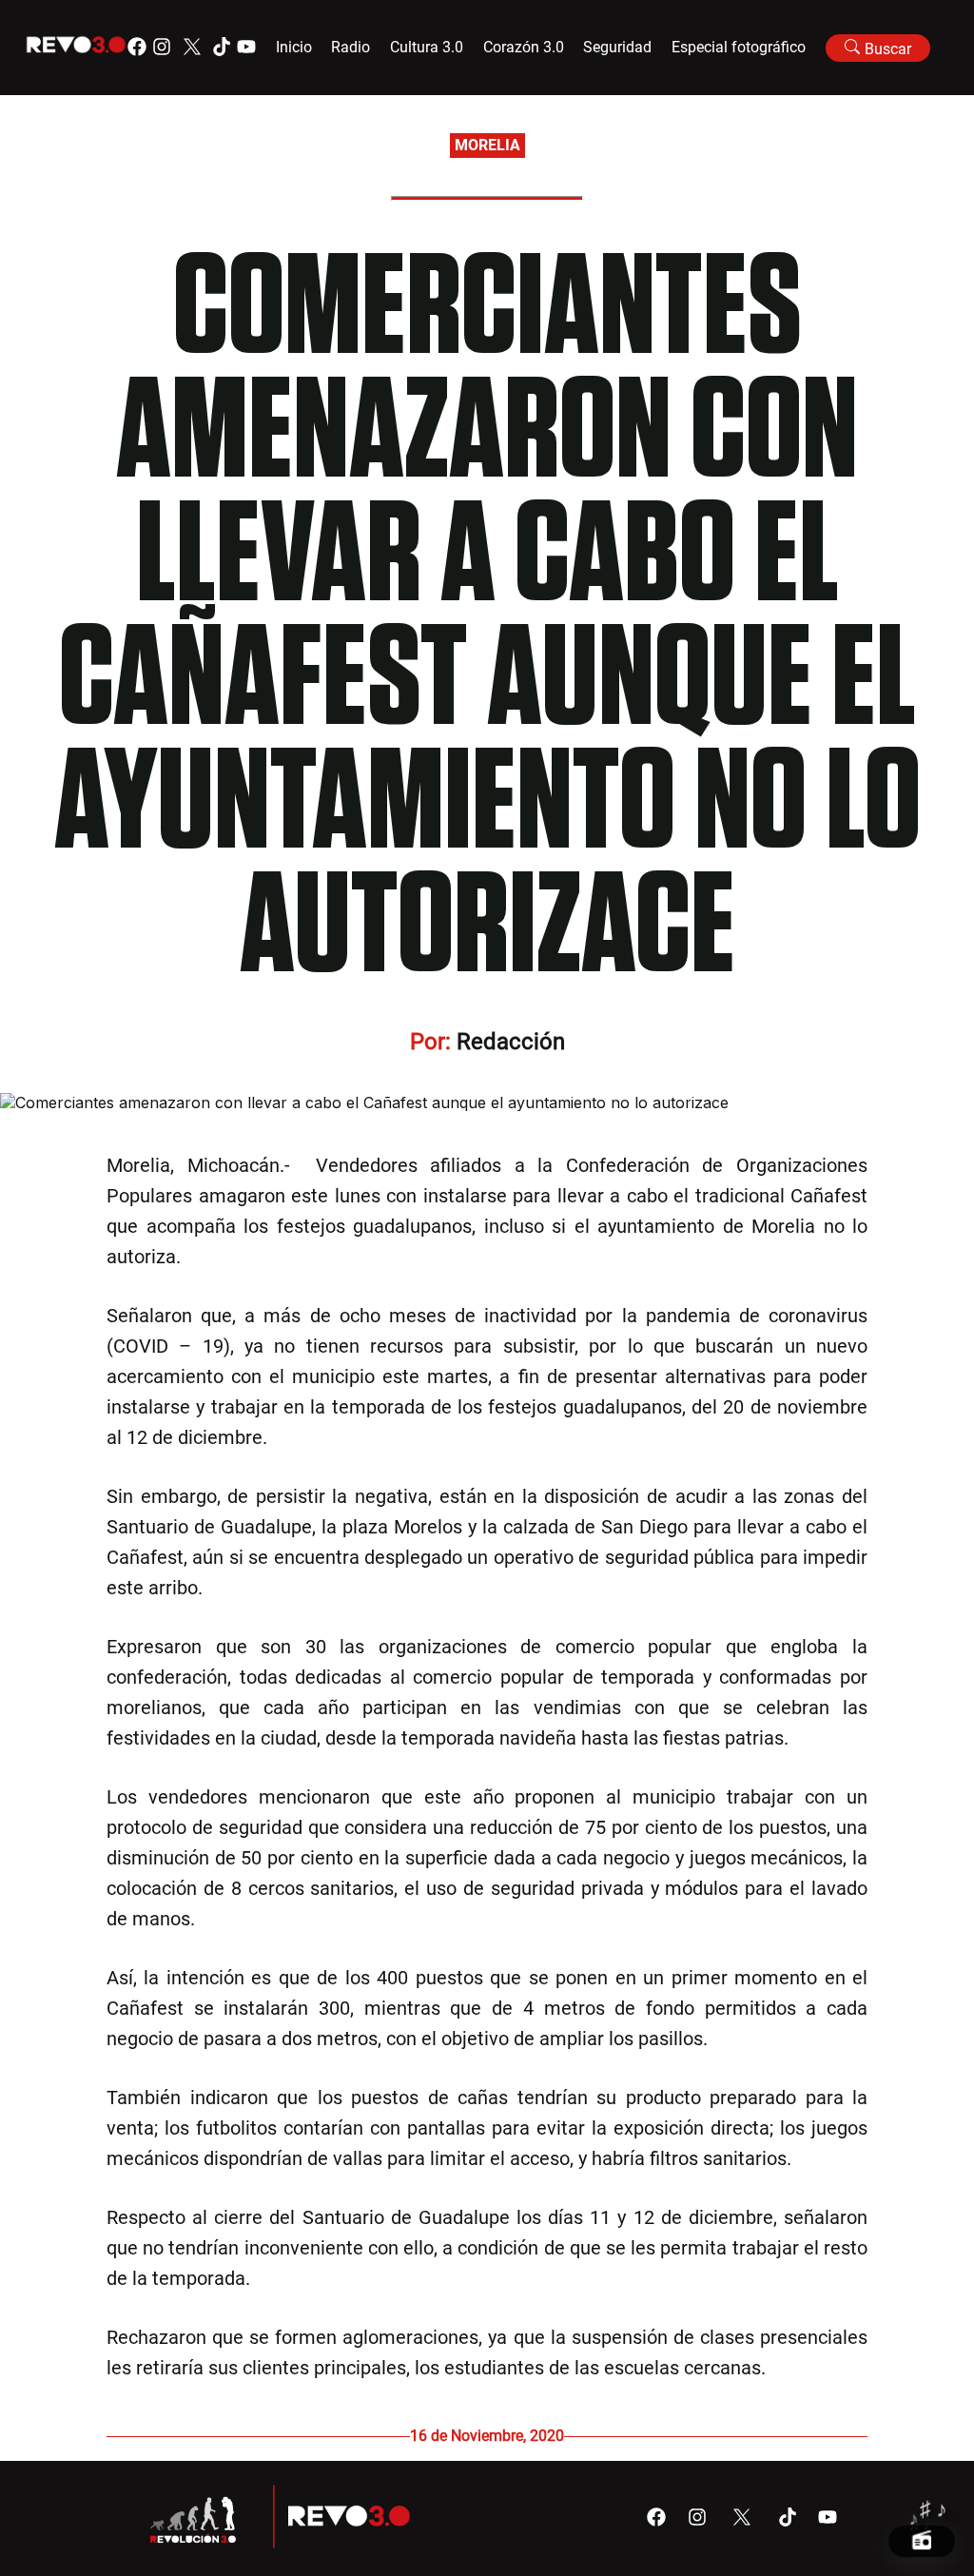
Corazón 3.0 (524, 47)
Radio (351, 47)
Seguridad (617, 47)
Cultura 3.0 (427, 47)
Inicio (294, 47)
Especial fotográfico (739, 47)
